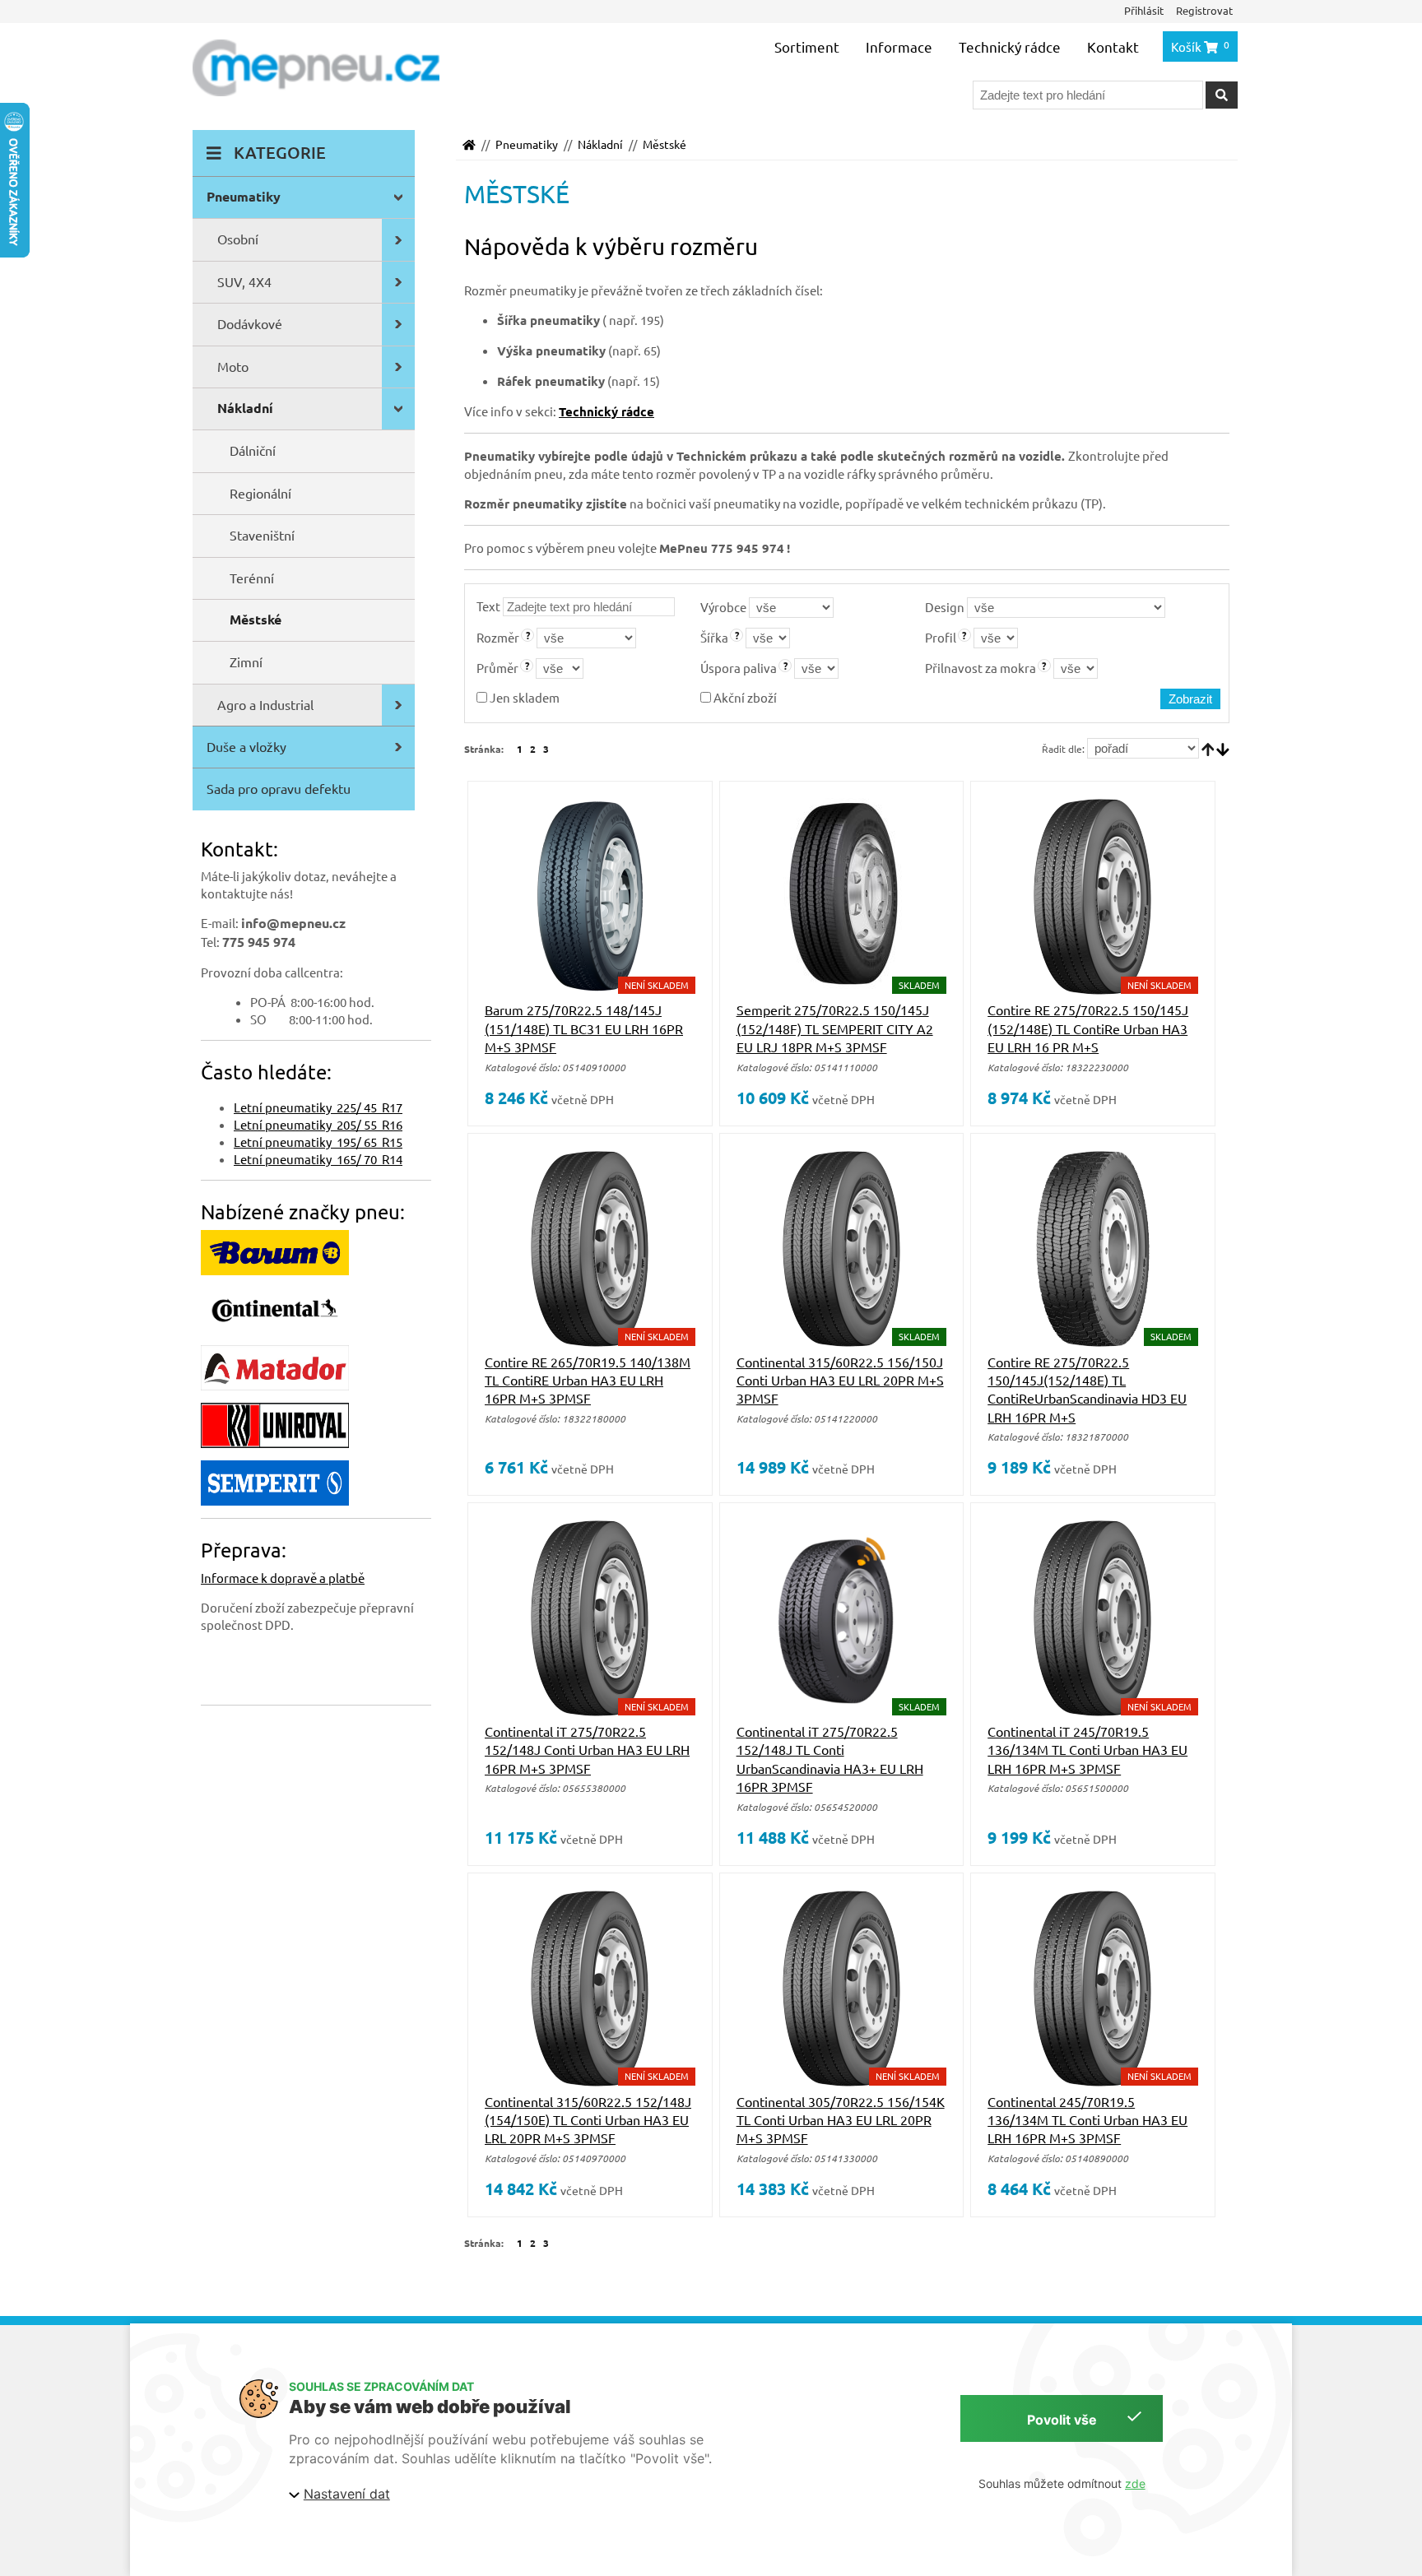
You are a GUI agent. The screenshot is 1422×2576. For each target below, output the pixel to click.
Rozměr (498, 637)
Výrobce (723, 607)
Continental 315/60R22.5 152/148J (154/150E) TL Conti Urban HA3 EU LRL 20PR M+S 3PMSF (588, 2120)
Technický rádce (1010, 46)
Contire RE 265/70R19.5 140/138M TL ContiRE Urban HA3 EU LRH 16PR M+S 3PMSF (588, 1380)
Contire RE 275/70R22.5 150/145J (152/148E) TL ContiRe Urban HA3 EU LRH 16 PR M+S (1088, 1028)
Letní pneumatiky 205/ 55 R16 (318, 1124)
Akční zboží (744, 697)
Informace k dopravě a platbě (283, 1578)
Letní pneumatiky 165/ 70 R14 (318, 1159)
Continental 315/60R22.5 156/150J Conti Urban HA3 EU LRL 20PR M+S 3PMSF (840, 1380)
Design (945, 607)
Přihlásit (1144, 10)
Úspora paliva (739, 668)
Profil (941, 637)
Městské (665, 144)
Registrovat (1204, 10)
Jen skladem (523, 697)
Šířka (714, 637)
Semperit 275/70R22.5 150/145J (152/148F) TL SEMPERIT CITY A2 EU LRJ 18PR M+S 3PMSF (835, 1028)
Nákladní (600, 144)
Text (488, 606)
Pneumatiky (527, 144)
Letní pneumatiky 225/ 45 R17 (318, 1107)
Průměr (497, 668)
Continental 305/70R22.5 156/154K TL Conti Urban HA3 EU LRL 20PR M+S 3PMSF (841, 2120)
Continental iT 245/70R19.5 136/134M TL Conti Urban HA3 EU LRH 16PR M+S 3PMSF (1087, 1750)
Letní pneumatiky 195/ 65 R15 (318, 1142)
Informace (899, 46)
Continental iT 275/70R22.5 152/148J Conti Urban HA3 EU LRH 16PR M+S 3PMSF (587, 1750)
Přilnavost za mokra (981, 668)
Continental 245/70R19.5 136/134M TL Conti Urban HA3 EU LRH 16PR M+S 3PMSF (1087, 2120)
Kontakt (1113, 46)
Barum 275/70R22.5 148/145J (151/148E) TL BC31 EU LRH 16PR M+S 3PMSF (584, 1028)
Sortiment (807, 46)
